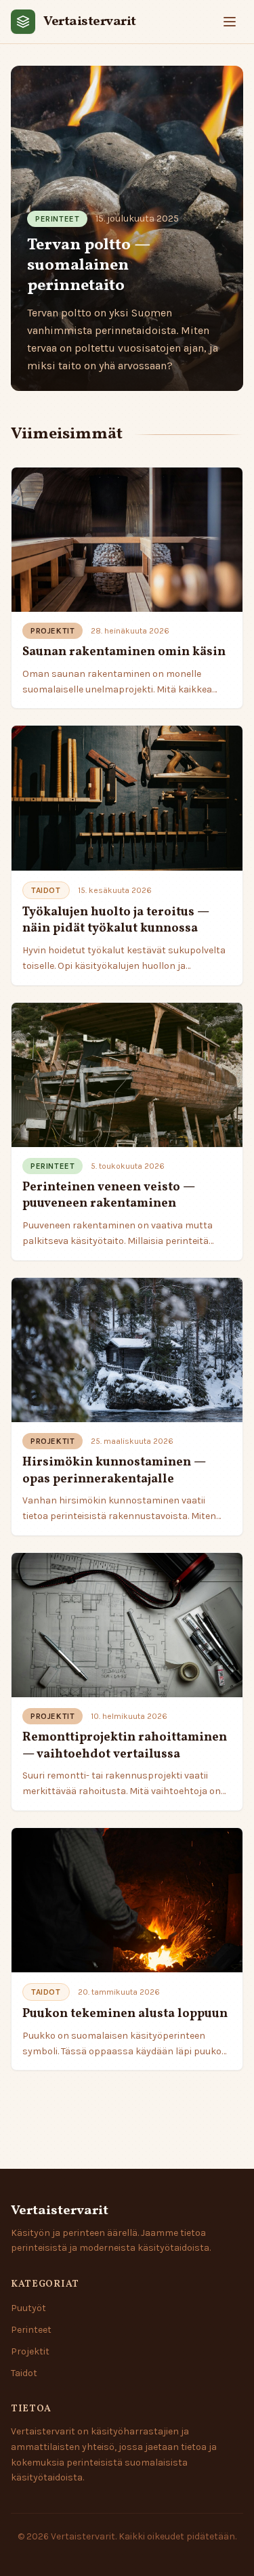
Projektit (30, 2351)
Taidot (24, 2373)
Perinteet (31, 2330)
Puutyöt (28, 2308)
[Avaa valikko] (230, 22)
